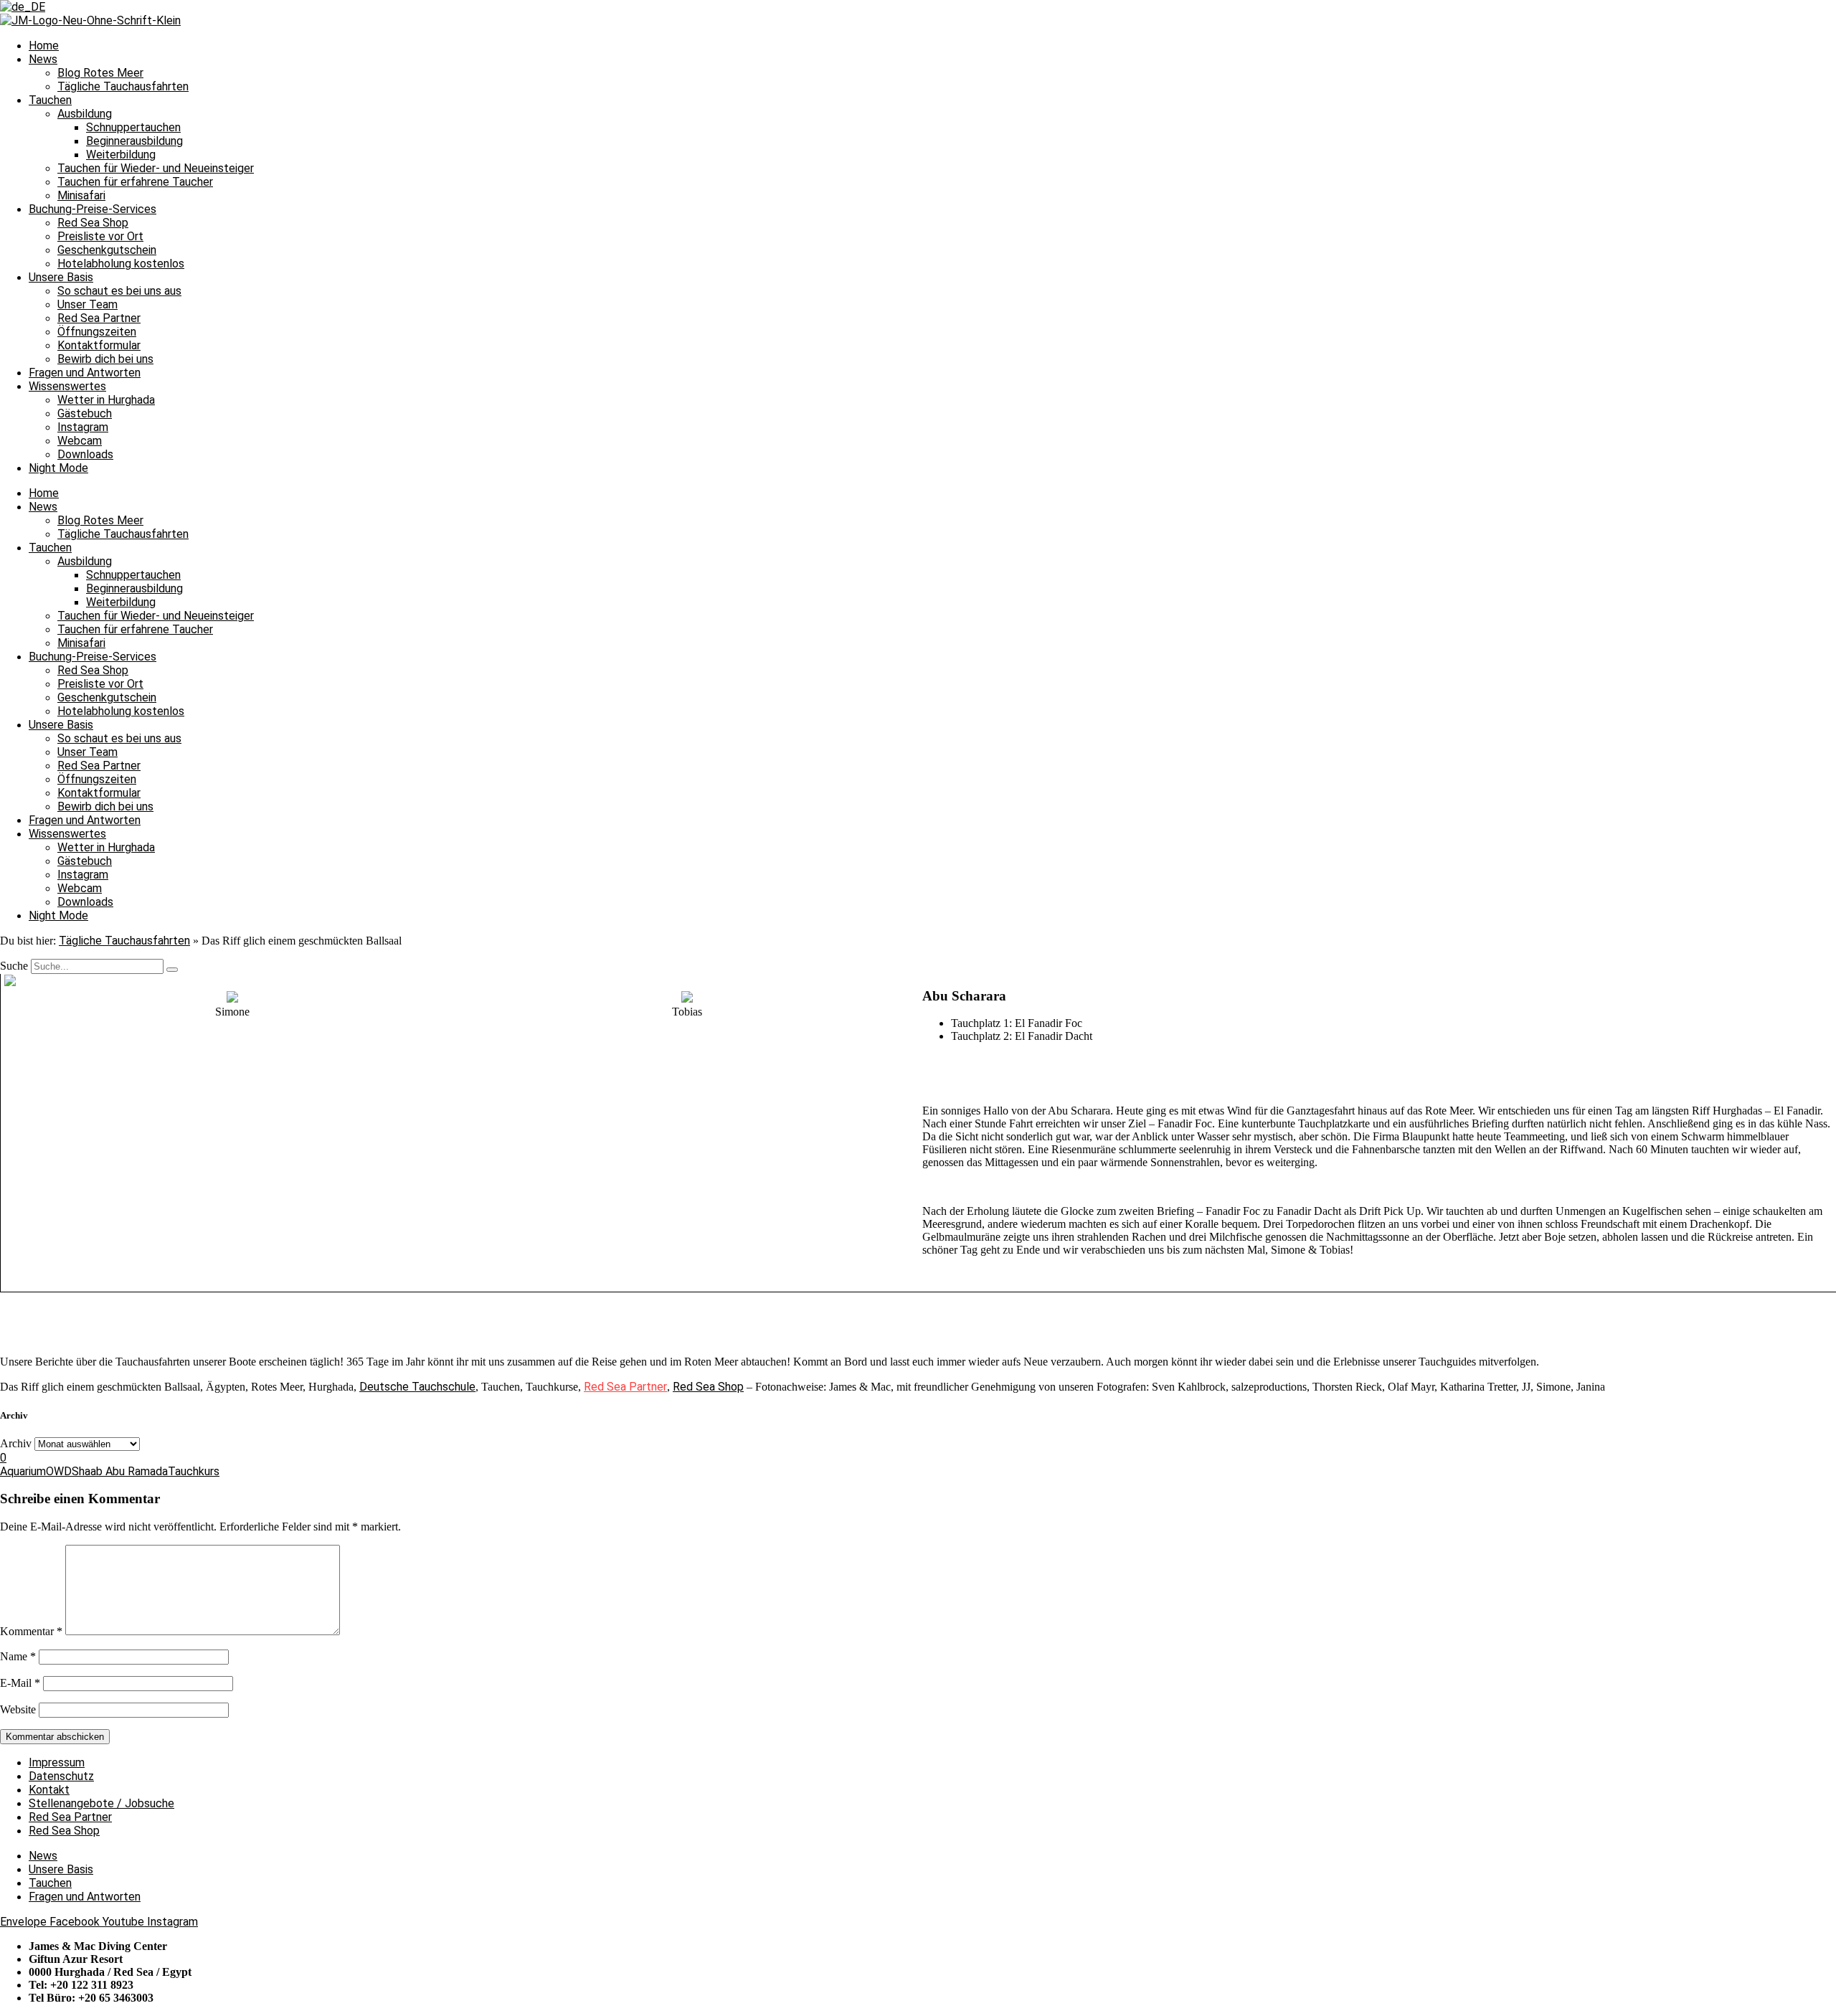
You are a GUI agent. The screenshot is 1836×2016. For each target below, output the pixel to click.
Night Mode (58, 468)
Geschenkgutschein (107, 250)
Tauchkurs (194, 1471)
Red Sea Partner (99, 318)
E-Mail (20, 1683)
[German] (23, 7)
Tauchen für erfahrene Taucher (135, 182)
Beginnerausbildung (134, 141)
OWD (59, 1471)
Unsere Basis (61, 277)
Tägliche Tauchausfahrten (123, 86)
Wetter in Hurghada (106, 400)
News (43, 59)
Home (44, 46)
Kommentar (31, 1631)
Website (18, 1709)
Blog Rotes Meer (100, 73)
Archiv (16, 1443)
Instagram (83, 427)
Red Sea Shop (93, 223)
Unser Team (87, 304)
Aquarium (23, 1471)
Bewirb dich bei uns (105, 359)
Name (18, 1656)
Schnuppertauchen (133, 127)
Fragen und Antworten (85, 373)
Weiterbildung (121, 155)
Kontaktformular (99, 345)
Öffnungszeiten (97, 332)
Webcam (80, 441)
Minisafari (81, 195)
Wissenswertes (67, 386)
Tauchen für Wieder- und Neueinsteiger (156, 168)
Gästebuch (85, 413)
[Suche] (172, 970)
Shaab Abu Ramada (120, 1471)
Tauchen (50, 100)
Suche (14, 966)
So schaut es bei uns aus (119, 291)
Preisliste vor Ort (100, 236)
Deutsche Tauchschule (417, 1387)
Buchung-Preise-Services (93, 209)
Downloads (85, 454)
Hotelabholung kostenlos (121, 264)
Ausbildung (85, 114)
